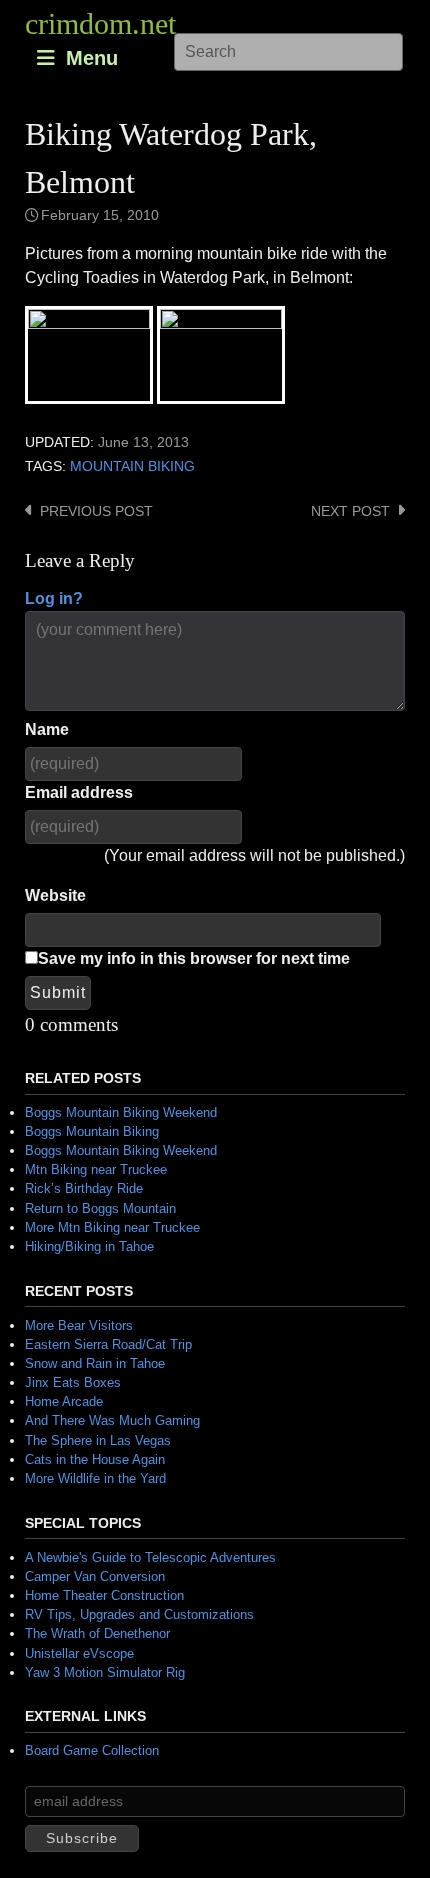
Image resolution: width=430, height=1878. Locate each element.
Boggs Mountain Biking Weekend (121, 1112)
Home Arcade (64, 1401)
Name (47, 729)
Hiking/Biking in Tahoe (89, 1246)
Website (55, 895)
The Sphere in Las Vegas (98, 1440)
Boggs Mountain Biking (92, 1131)
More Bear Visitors (79, 1325)
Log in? (54, 598)
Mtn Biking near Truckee (96, 1169)
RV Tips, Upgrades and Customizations (139, 1614)
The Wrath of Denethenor (97, 1633)
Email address (79, 792)
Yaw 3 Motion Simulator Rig (105, 1672)
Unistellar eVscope (79, 1653)
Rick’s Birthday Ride (84, 1188)
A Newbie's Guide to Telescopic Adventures (150, 1557)
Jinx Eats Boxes (73, 1382)
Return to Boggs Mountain (100, 1208)
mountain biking (132, 466)
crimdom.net (100, 23)
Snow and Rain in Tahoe (95, 1363)
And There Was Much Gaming (112, 1420)
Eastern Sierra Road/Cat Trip (108, 1344)
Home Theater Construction (104, 1595)
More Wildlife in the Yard (95, 1478)
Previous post (96, 511)
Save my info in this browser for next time (194, 958)
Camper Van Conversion (95, 1576)
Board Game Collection (92, 1750)
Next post (350, 511)
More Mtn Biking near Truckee (112, 1227)
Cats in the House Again (95, 1459)
